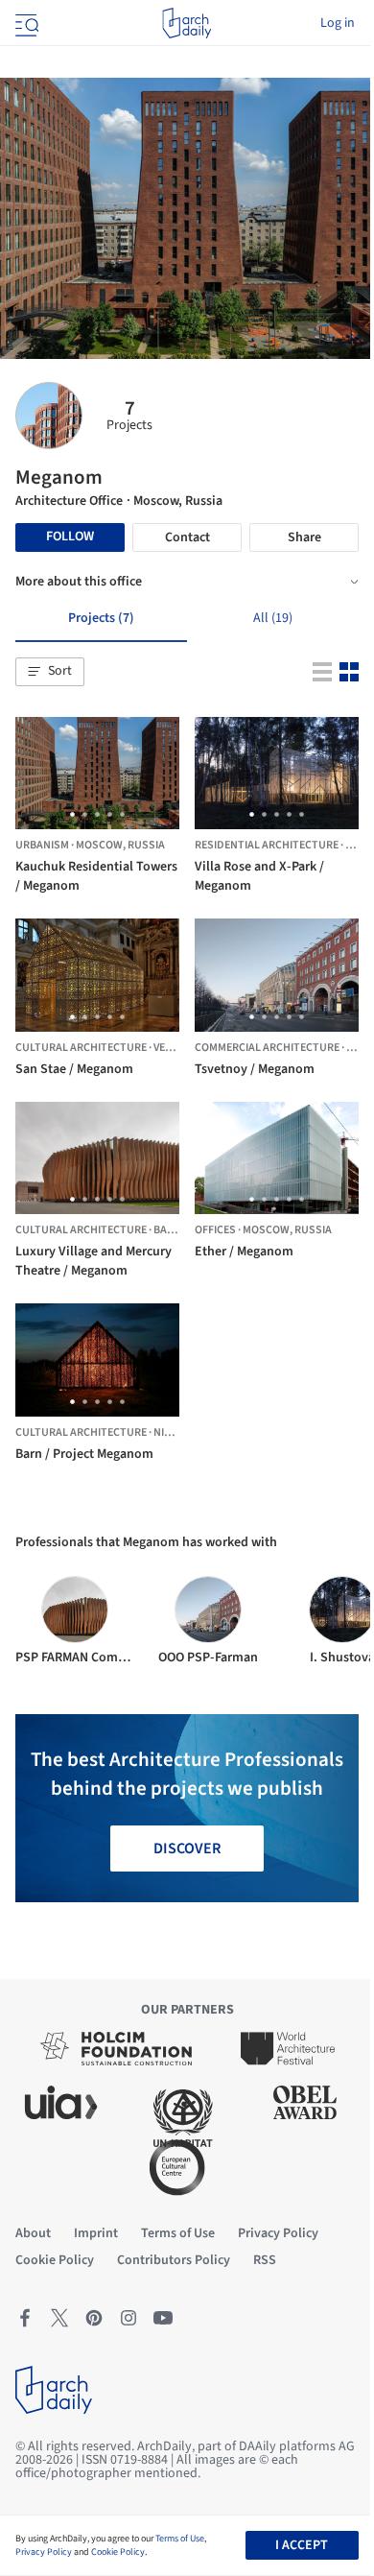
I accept (302, 2545)
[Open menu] (25, 23)
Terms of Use (180, 2539)
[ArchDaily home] (187, 23)
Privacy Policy (44, 2552)
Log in (338, 23)
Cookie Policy (118, 2552)
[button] (50, 672)
